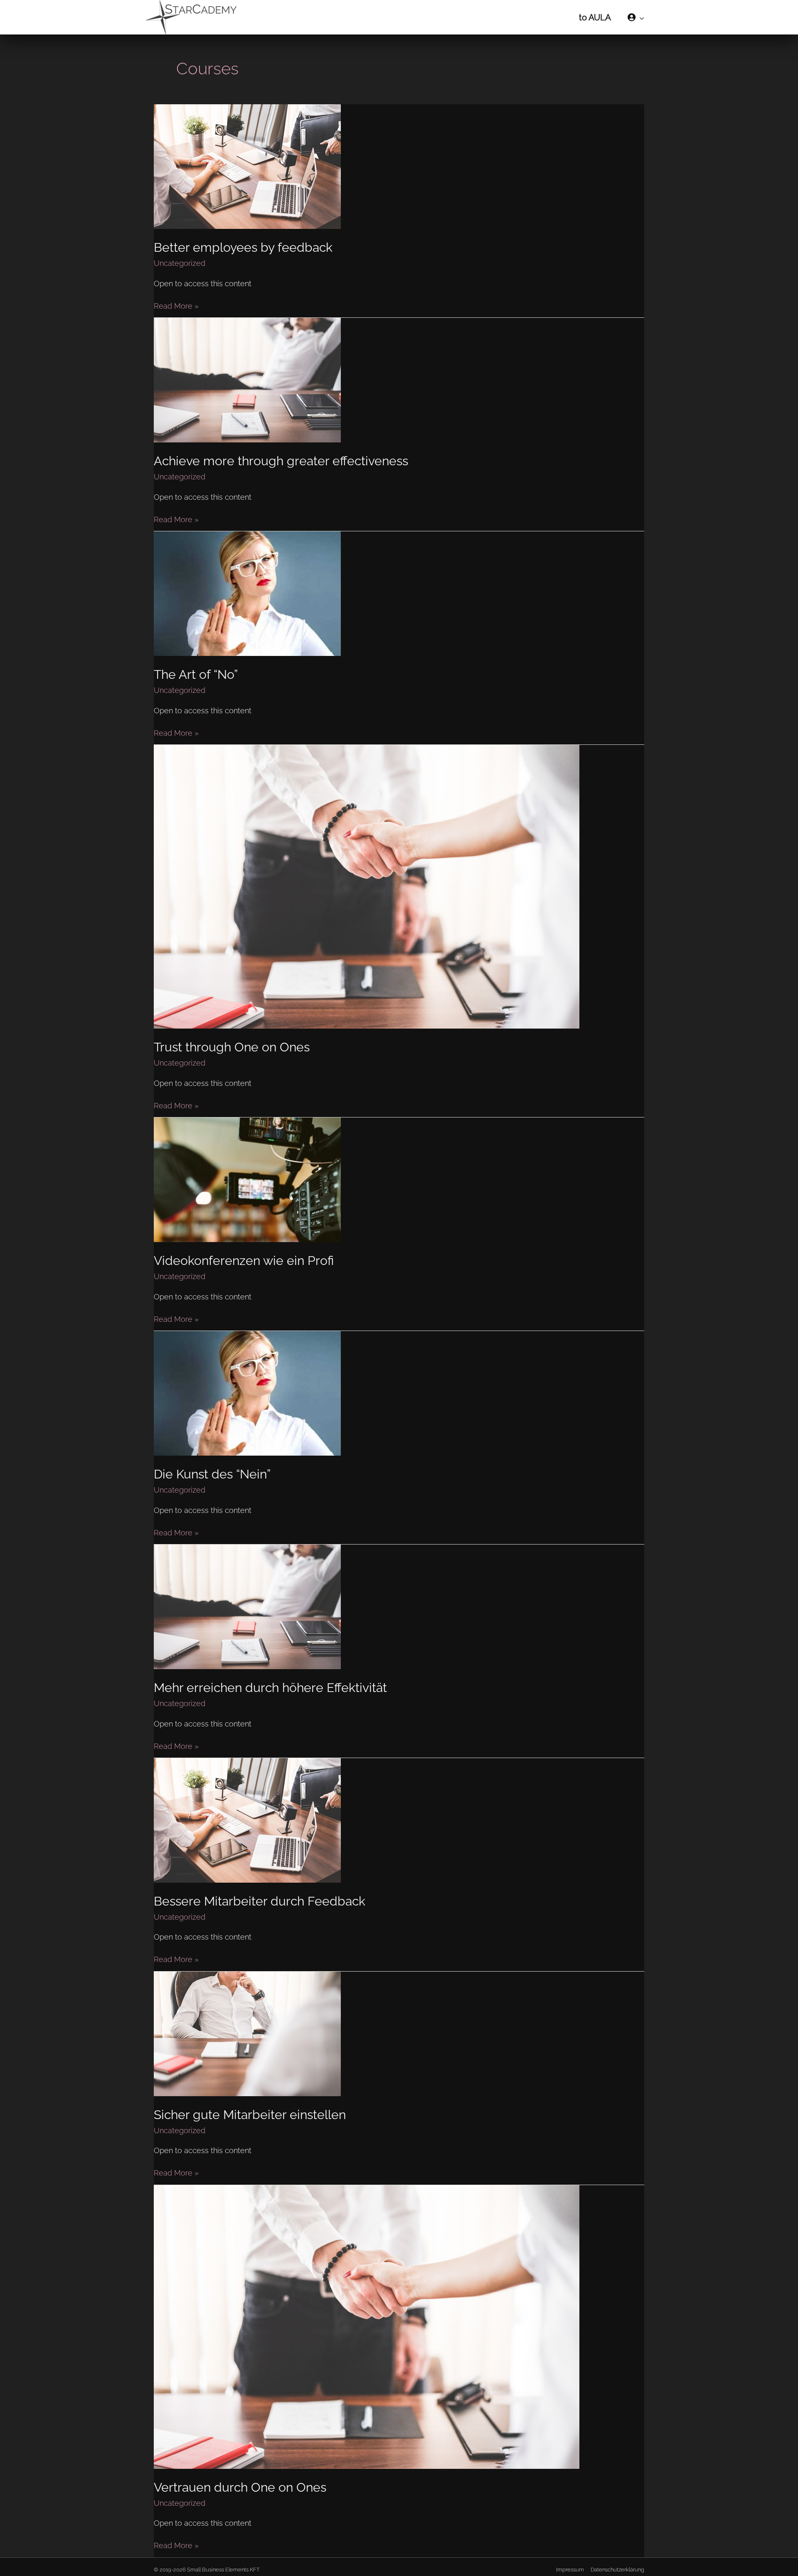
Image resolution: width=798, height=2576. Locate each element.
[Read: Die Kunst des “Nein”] (247, 1393)
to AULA (595, 17)
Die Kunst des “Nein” (212, 1474)
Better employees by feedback (243, 247)
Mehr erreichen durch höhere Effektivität (270, 1688)
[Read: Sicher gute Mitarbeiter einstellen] (247, 2033)
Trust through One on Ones (232, 1047)
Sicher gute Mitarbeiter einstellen (250, 2115)
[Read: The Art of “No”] (247, 593)
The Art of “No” (196, 674)
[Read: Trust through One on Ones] (367, 886)
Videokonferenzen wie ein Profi (244, 1261)
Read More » (176, 305)
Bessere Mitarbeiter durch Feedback (260, 1901)
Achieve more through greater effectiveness (281, 461)
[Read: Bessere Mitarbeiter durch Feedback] (247, 1820)
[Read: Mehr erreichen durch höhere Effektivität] (247, 1606)
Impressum (570, 2570)
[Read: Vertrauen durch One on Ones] (367, 2326)
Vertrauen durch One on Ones (240, 2487)
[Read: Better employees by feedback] (247, 166)
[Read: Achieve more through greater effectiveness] (247, 379)
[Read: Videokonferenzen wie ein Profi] (247, 1179)
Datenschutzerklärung (617, 2570)
